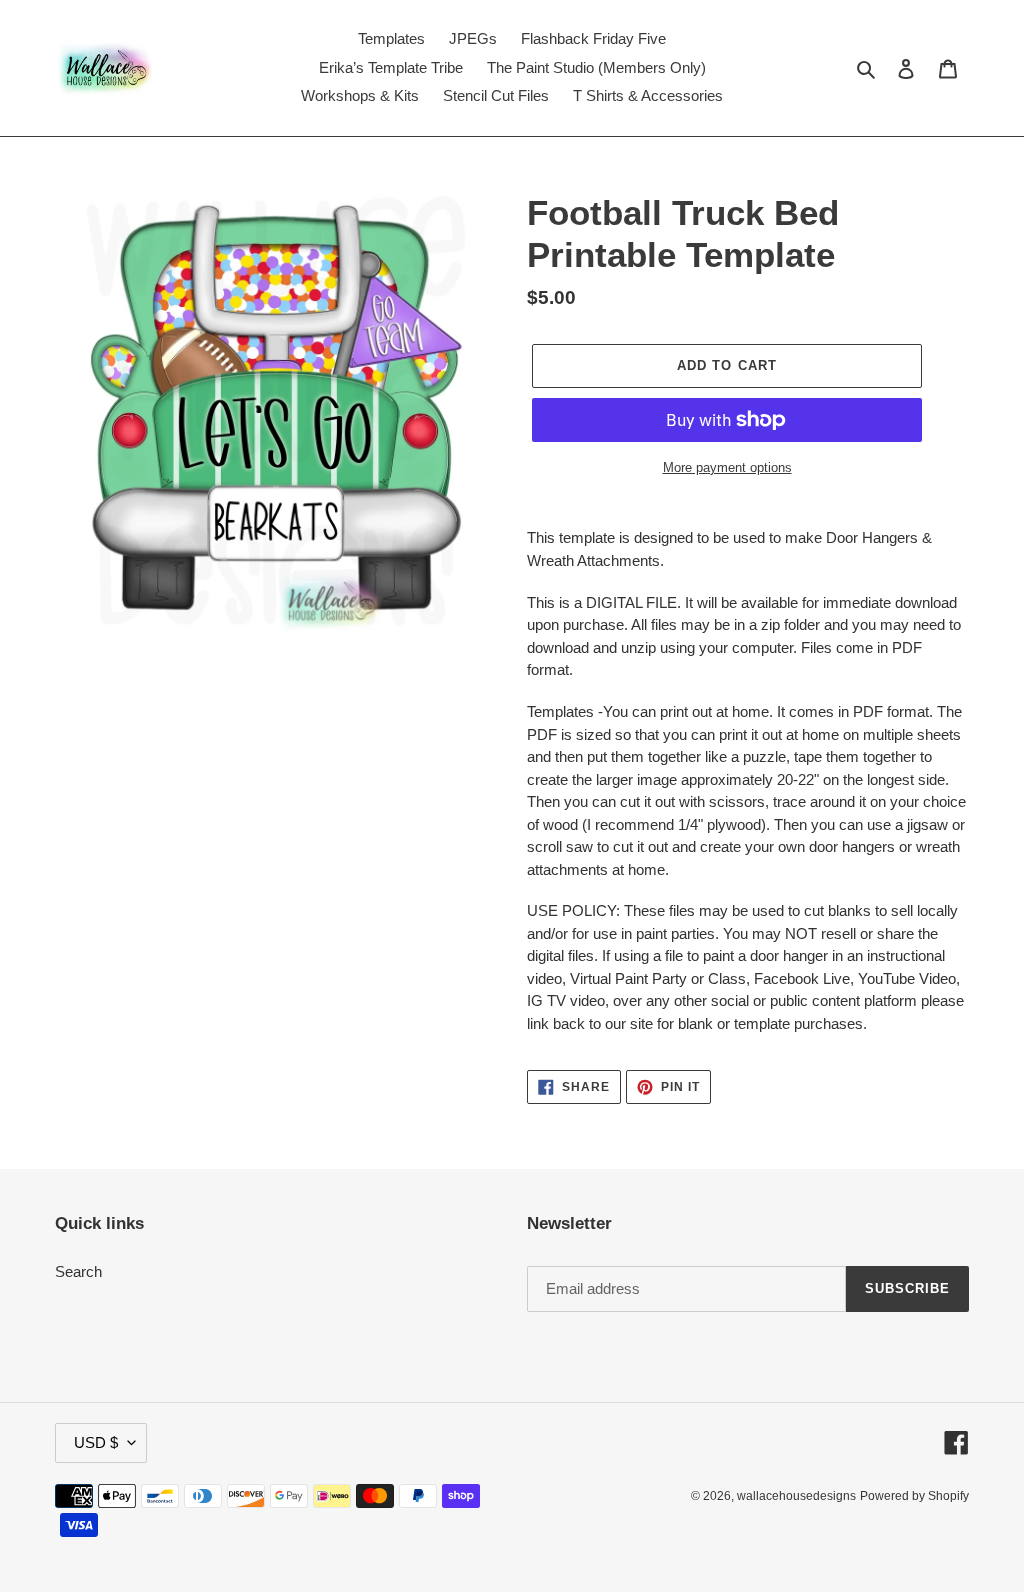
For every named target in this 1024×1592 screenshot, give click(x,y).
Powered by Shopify (914, 1496)
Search (78, 1271)
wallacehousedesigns (796, 1496)
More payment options (727, 467)
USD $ (96, 1442)
